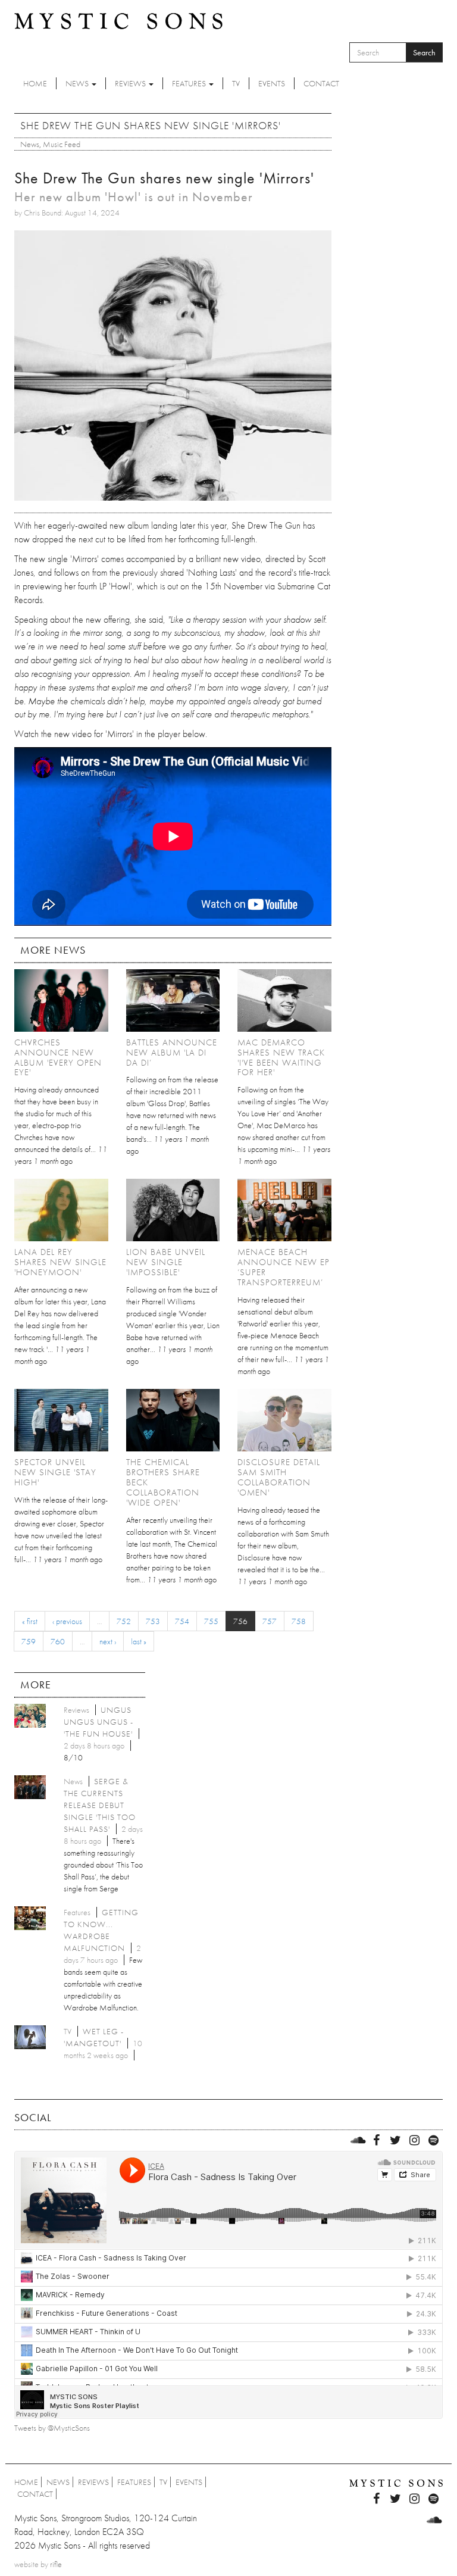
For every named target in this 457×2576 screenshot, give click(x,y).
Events (272, 83)
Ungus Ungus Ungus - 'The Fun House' (98, 1722)
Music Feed (62, 144)
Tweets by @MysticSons (52, 2428)
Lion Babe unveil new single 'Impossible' (166, 1262)
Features (190, 83)
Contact (321, 83)
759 (29, 1641)
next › (108, 1641)
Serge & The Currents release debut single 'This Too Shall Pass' (100, 1805)
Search (424, 52)
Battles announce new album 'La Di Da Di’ (172, 1053)
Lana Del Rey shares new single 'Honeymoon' (60, 1262)
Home (35, 83)
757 (270, 1621)
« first (30, 1621)
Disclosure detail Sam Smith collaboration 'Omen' (279, 1477)
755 (211, 1621)
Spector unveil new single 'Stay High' (55, 1472)
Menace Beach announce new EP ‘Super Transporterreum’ (284, 1267)
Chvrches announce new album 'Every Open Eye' (58, 1058)
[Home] (118, 20)
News (78, 83)
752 (124, 1621)
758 (299, 1621)
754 (182, 1621)
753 (153, 1621)
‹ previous (67, 1621)
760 (58, 1641)
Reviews (131, 83)
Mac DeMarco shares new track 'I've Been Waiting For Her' (281, 1058)
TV (236, 83)
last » (139, 1641)
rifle (56, 2564)
